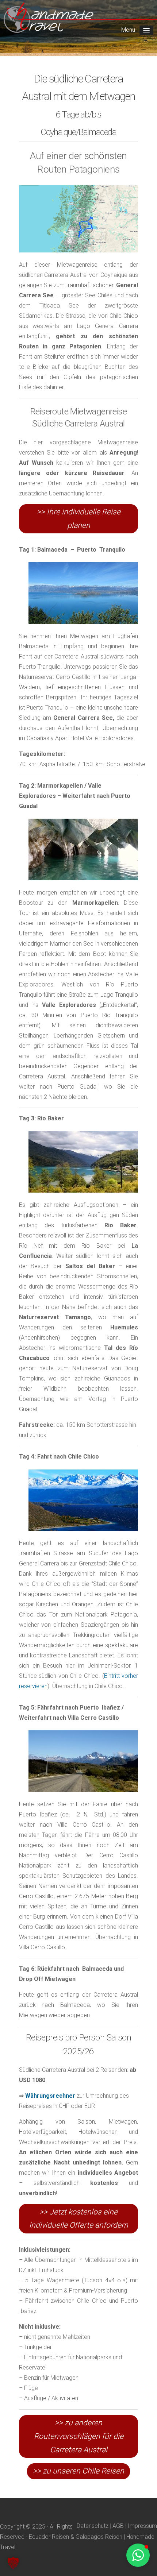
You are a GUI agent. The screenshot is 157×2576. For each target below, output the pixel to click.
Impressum (142, 2526)
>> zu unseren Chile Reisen (78, 2471)
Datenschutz (93, 2526)
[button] (13, 2563)
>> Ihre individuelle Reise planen (79, 519)
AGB (118, 2526)
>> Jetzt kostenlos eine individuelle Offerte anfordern (79, 2219)
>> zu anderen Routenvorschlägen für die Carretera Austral (79, 2436)
